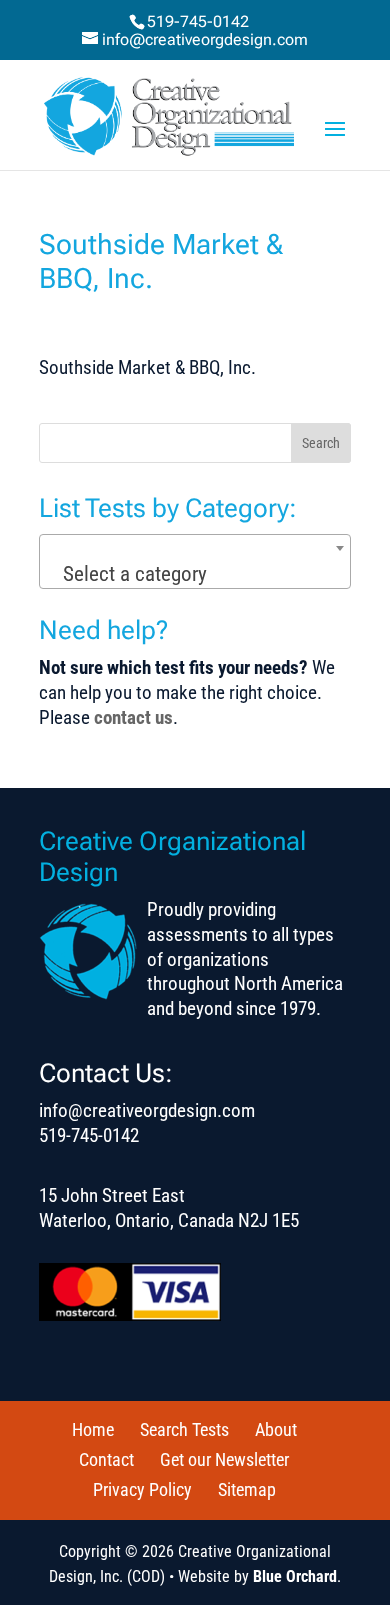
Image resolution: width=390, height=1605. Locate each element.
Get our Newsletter (224, 1459)
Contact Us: (106, 1073)
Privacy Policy (142, 1489)
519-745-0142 (198, 21)
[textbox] (195, 574)
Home (93, 1429)
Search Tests (184, 1429)
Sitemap (247, 1489)
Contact (106, 1459)
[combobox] (195, 561)
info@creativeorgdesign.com (147, 1110)
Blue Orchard (295, 1576)
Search (321, 443)
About (276, 1429)
